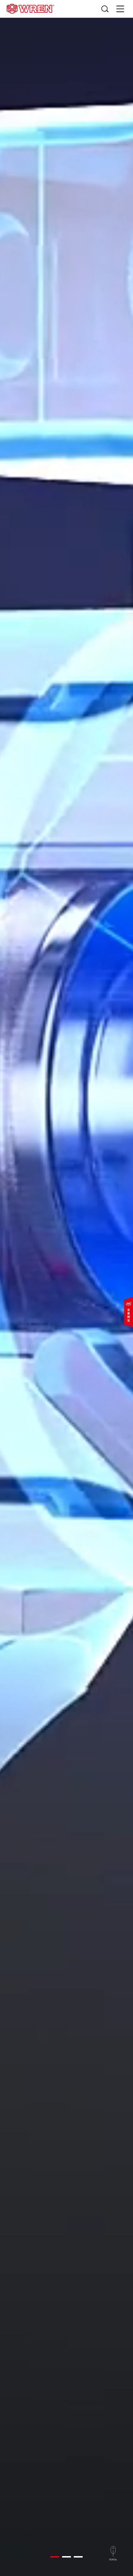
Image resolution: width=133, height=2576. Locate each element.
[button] (55, 2557)
